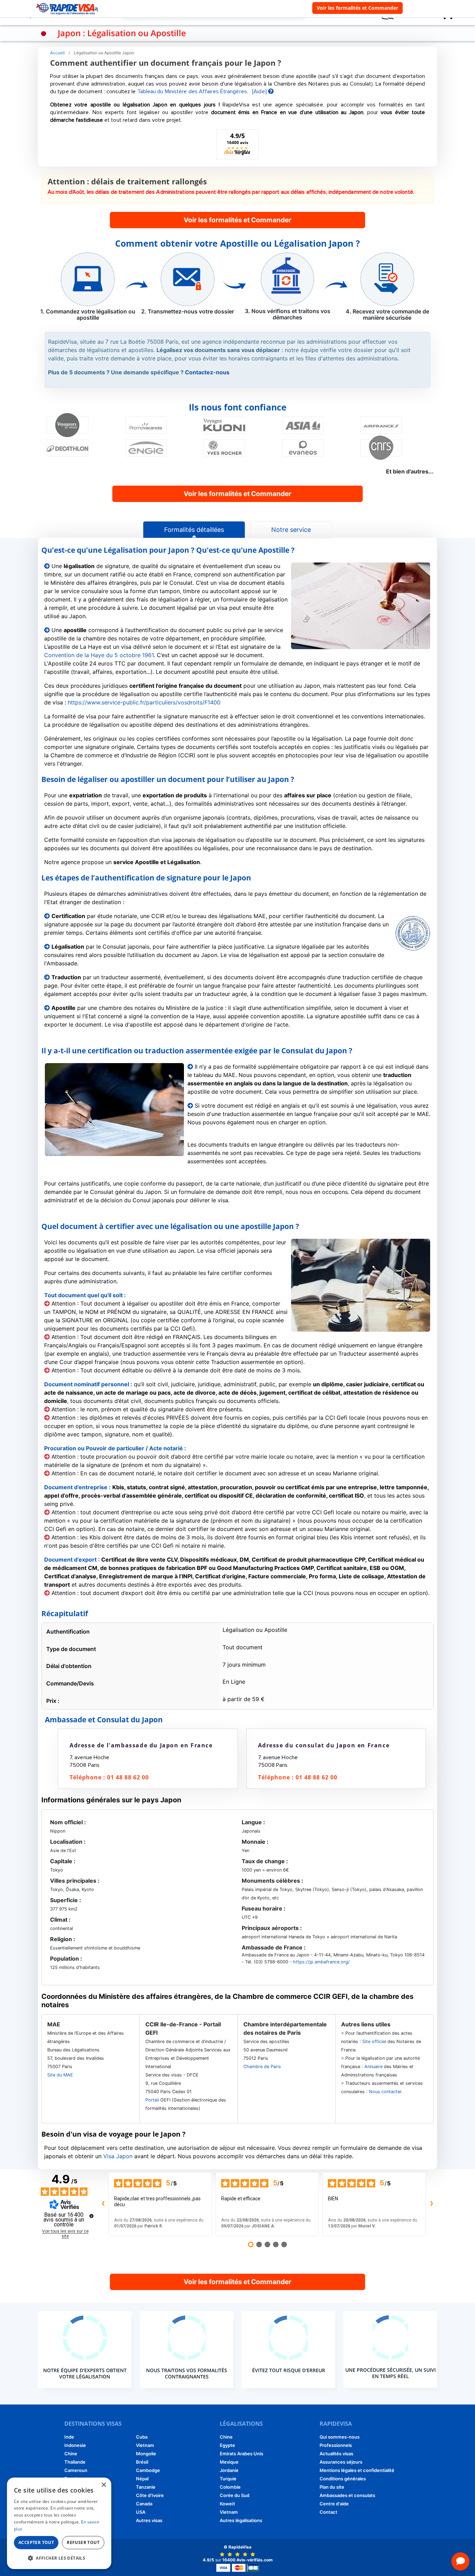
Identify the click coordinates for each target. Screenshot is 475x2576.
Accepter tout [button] (36, 2542)
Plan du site (332, 2487)
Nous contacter (385, 2092)
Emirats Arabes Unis (241, 2454)
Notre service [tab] (291, 530)
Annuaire (373, 2067)
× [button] (103, 2485)
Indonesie (75, 2445)
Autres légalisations (241, 2520)
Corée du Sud (235, 2495)
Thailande (75, 2462)
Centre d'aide (334, 2504)
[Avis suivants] (432, 2204)
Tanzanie (146, 2487)
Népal (142, 2479)
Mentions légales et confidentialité (357, 2470)
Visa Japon (118, 2156)
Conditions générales (343, 2479)
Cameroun (76, 2470)
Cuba (142, 2437)
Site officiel (374, 2041)
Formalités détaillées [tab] (194, 530)
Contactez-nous (207, 372)
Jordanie (229, 2470)
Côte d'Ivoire (150, 2495)
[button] (59, 2558)
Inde (69, 2437)
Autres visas (149, 2520)
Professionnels (336, 2445)
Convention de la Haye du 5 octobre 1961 (99, 655)
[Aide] (260, 91)
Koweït (227, 2504)
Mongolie (146, 2454)
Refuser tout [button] (83, 2542)
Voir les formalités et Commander (357, 8)
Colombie (230, 2487)
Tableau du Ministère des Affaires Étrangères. (193, 91)
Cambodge (148, 2470)
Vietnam (145, 2445)
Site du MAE (60, 2075)
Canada (144, 2504)
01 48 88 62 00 (128, 1777)
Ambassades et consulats (347, 2495)
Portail (152, 2100)
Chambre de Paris (262, 2067)
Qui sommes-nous (340, 2437)
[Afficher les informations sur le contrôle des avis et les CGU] (91, 2216)
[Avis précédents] (103, 2204)
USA (141, 2512)
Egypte (227, 2445)
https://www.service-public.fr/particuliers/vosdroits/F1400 (144, 702)
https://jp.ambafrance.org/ (321, 1962)
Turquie (228, 2479)
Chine (71, 2454)
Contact (328, 2512)
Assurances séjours (341, 2462)
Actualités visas (336, 2454)
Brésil (142, 2462)
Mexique (229, 2462)
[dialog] (59, 2523)
